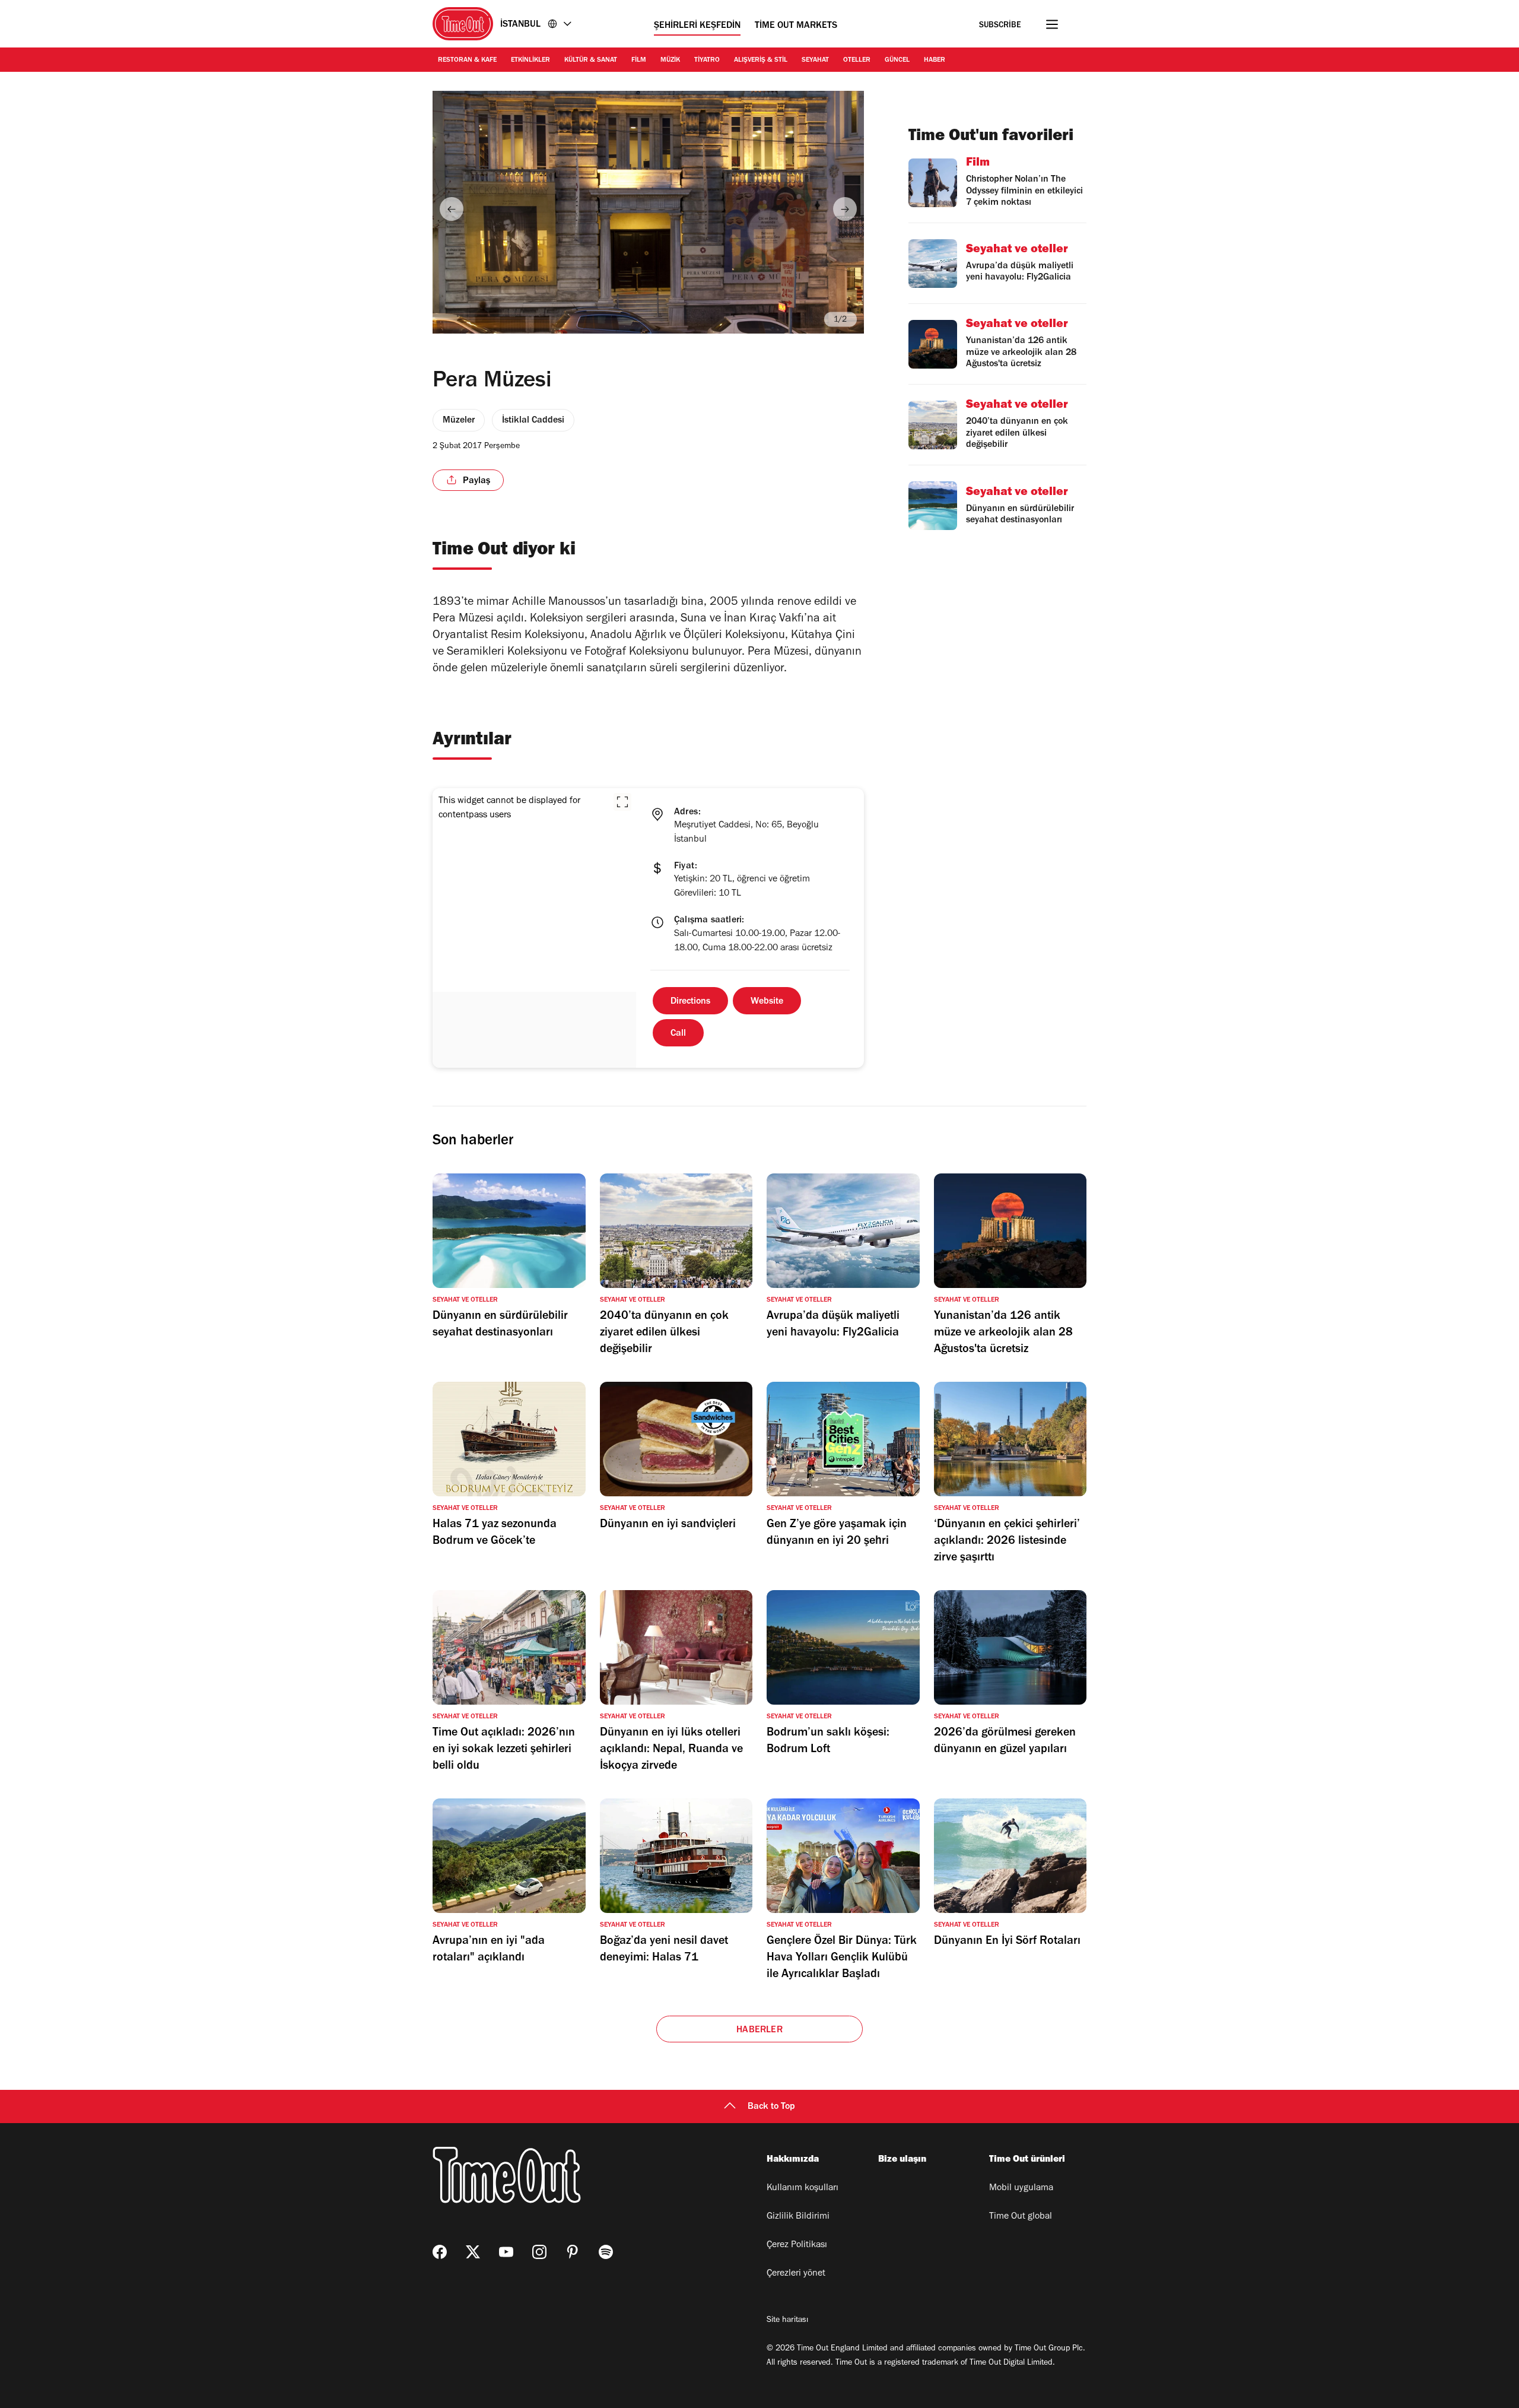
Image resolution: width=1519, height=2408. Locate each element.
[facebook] (440, 2252)
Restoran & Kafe (467, 61)
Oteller (857, 61)
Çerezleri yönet (796, 2274)
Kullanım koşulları (803, 2188)
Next (845, 209)
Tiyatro (707, 61)
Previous (452, 209)
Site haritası (787, 2321)
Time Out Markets (796, 26)
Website (767, 1002)
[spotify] (606, 2252)
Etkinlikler (530, 61)
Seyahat (815, 61)
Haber (935, 61)
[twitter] (473, 2252)
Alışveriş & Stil (761, 61)
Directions (690, 1002)
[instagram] (539, 2252)
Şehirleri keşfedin (697, 26)
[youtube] (506, 2252)
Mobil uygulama (1021, 2188)
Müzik (670, 61)
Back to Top (771, 2107)
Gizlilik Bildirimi (798, 2217)
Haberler (759, 2031)
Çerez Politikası (797, 2245)
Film (639, 61)
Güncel (897, 61)
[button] (622, 802)
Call (678, 1034)
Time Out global (1021, 2217)
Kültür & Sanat (591, 61)
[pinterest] (573, 2252)
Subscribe (1000, 26)
